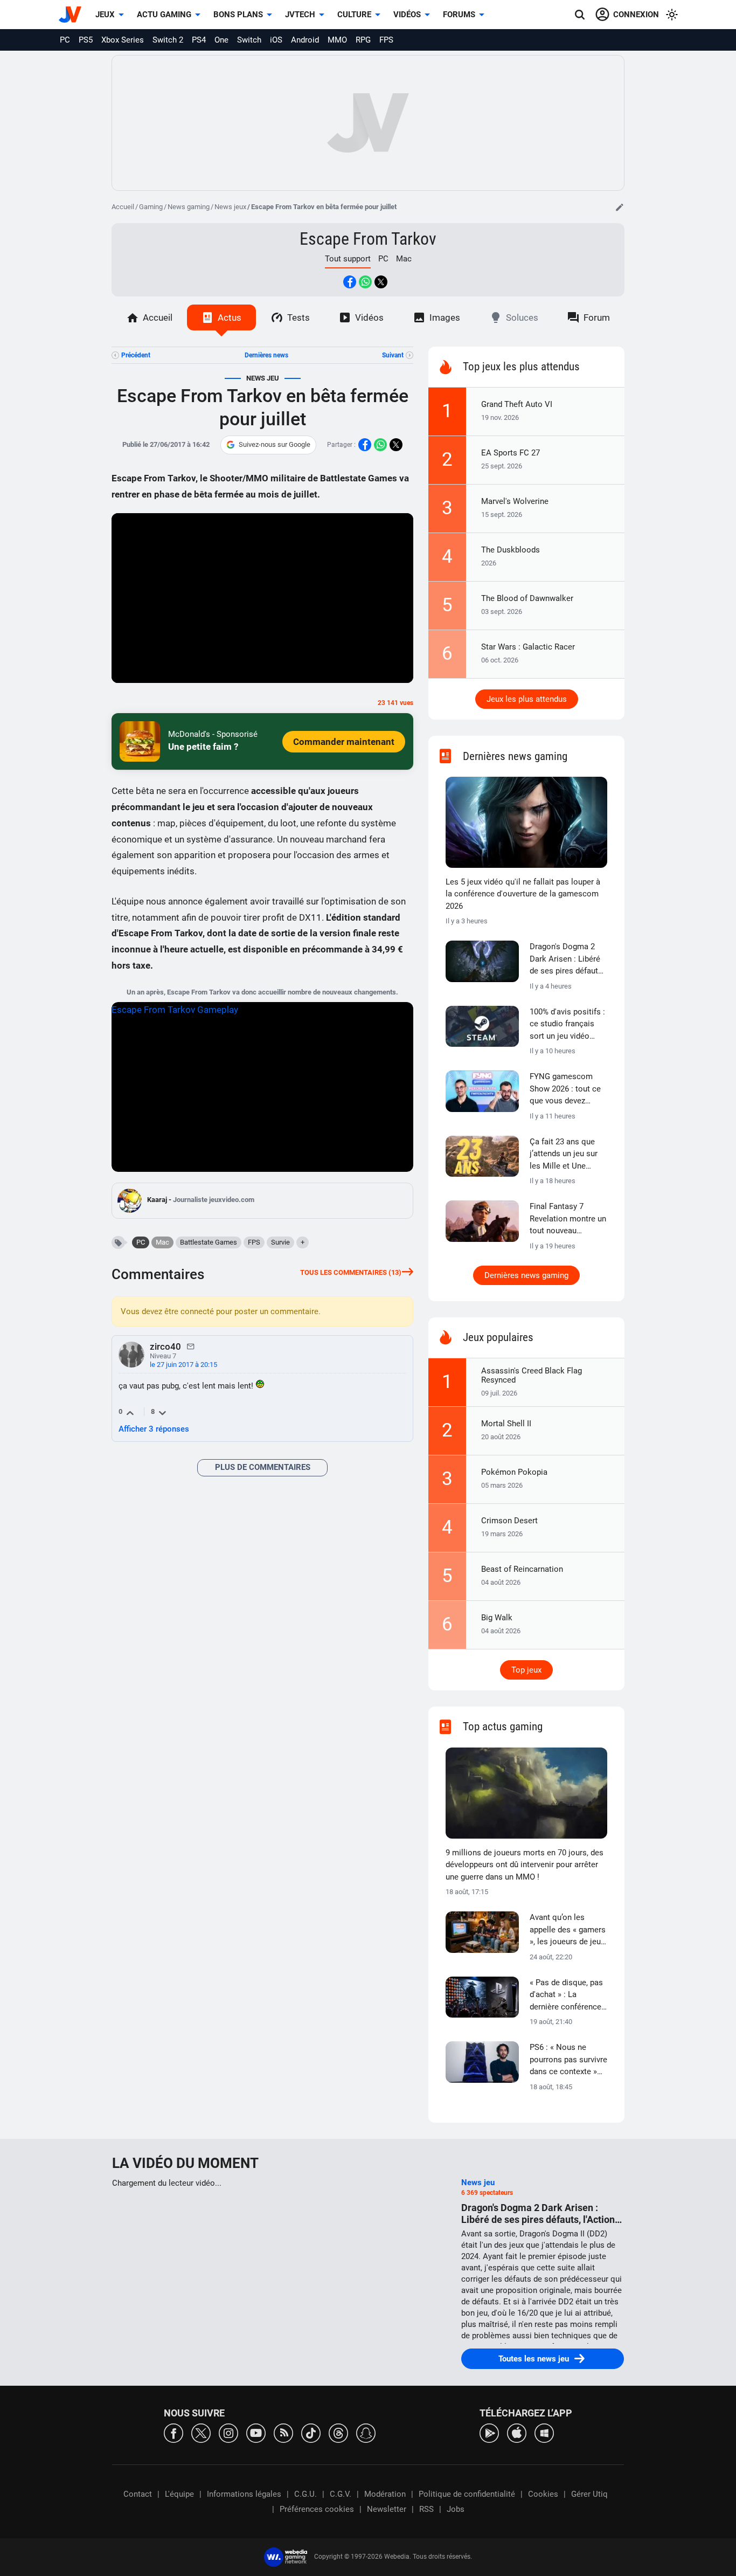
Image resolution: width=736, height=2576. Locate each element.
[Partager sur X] (381, 282)
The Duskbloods (511, 550)
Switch (249, 40)
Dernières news (266, 355)
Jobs (456, 2509)
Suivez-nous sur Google (275, 444)
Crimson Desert (509, 1521)
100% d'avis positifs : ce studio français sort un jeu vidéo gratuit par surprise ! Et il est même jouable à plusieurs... (567, 1025)
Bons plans (238, 15)
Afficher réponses (154, 1429)
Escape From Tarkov (368, 239)
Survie (280, 1242)
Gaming (151, 207)
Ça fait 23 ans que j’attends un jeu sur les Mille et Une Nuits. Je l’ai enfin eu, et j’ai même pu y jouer (568, 1155)
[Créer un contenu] (620, 207)
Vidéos (407, 15)
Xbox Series (123, 40)
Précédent (136, 355)
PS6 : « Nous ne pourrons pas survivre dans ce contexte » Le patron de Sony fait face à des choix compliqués (568, 2060)
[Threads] (338, 2432)
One (221, 40)
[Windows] (544, 2432)
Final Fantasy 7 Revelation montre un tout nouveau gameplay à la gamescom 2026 (568, 1219)
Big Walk (497, 1618)
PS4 (199, 40)
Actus (230, 317)
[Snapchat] (366, 2432)
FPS (386, 40)
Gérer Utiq (589, 2494)
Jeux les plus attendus (527, 699)
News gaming (189, 207)
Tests (298, 317)
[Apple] (517, 2432)
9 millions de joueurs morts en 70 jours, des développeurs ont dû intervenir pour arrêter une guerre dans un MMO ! (525, 1865)
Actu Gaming (164, 15)
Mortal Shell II (506, 1424)
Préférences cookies (317, 2509)
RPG (363, 40)
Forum (597, 317)
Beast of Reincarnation (522, 1569)
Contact (138, 2494)
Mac (404, 259)
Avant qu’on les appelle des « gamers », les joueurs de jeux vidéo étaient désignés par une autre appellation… (568, 1930)
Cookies (543, 2494)
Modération (385, 2494)
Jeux (105, 15)
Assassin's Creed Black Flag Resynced (532, 1375)
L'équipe (179, 2494)
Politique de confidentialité (467, 2494)
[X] (201, 2432)
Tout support (348, 259)
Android (305, 40)
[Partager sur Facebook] (350, 282)
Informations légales (244, 2494)
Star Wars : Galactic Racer (528, 647)
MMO (337, 40)
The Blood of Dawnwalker (527, 598)
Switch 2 (168, 40)
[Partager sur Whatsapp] (365, 282)
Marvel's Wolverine (515, 501)
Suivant (393, 355)
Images (445, 317)
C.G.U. (305, 2494)
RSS (426, 2509)
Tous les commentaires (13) (351, 1272)
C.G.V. (341, 2494)
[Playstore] (489, 2432)
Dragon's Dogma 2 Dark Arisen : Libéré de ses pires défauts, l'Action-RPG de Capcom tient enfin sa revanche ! (567, 959)
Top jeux (526, 1670)
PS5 (86, 40)
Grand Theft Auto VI (517, 404)
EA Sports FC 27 (511, 453)
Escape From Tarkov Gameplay (175, 1010)
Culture (354, 15)
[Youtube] (256, 2432)
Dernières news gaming (526, 1275)
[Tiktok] (311, 2432)
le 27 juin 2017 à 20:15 (183, 1365)
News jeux (230, 207)
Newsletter (387, 2509)
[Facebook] (173, 2432)
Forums (459, 15)
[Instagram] (228, 2432)
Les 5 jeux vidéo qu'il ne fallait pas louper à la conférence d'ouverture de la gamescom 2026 (523, 894)
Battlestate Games (209, 1242)
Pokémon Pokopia (514, 1472)
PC (65, 40)
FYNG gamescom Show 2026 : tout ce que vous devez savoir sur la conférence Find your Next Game (567, 1089)
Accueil (123, 207)
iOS (276, 40)
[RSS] (283, 2432)
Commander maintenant (344, 742)
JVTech (300, 15)
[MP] (191, 1346)
